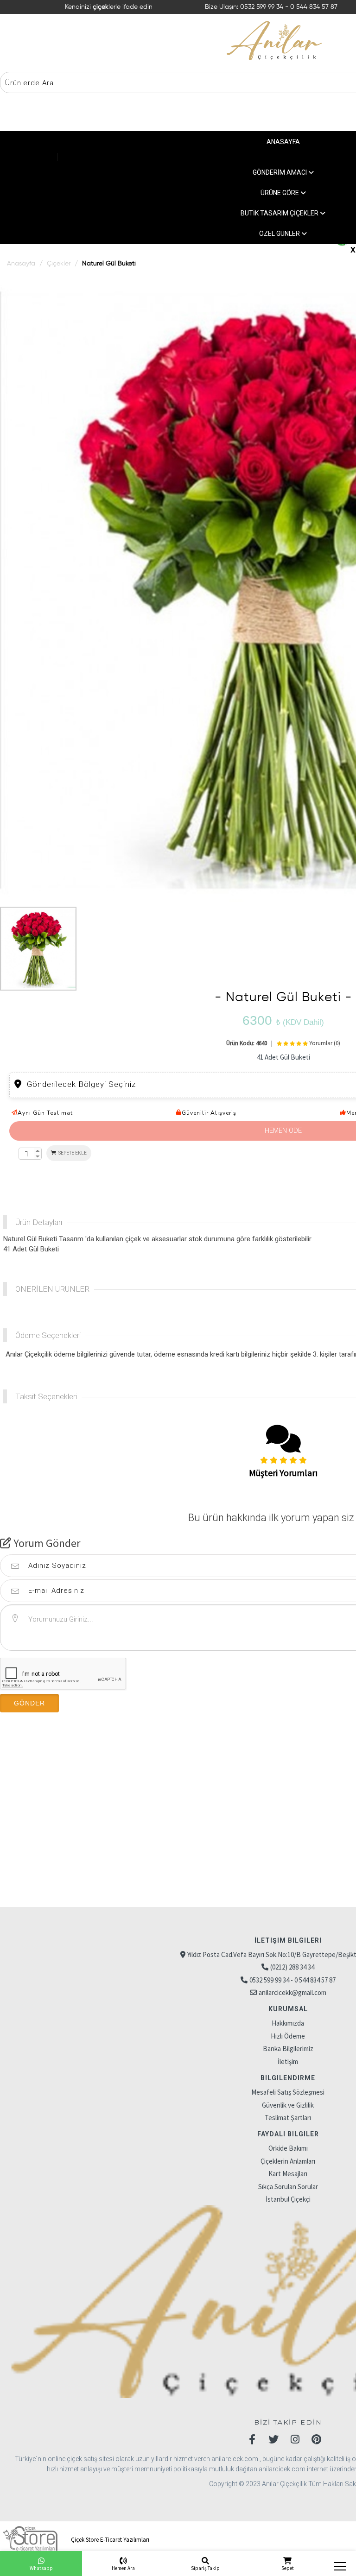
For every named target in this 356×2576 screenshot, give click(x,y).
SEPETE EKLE (72, 1153)
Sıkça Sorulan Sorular (288, 2187)
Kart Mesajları (288, 2174)
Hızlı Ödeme (288, 2036)
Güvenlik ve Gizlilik (288, 2105)
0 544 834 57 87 (314, 7)
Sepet (288, 2568)
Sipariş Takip (205, 2568)
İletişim (288, 2061)
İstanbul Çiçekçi (288, 2199)
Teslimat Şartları (288, 2118)
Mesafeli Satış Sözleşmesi (288, 2092)
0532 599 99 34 (263, 7)
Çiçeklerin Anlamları (288, 2161)
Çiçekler (59, 264)
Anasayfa (21, 264)
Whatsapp (41, 2568)
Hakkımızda (288, 2023)
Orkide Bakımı (288, 2148)
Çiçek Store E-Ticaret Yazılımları (109, 2540)
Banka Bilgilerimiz (288, 2049)
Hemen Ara (123, 2568)
